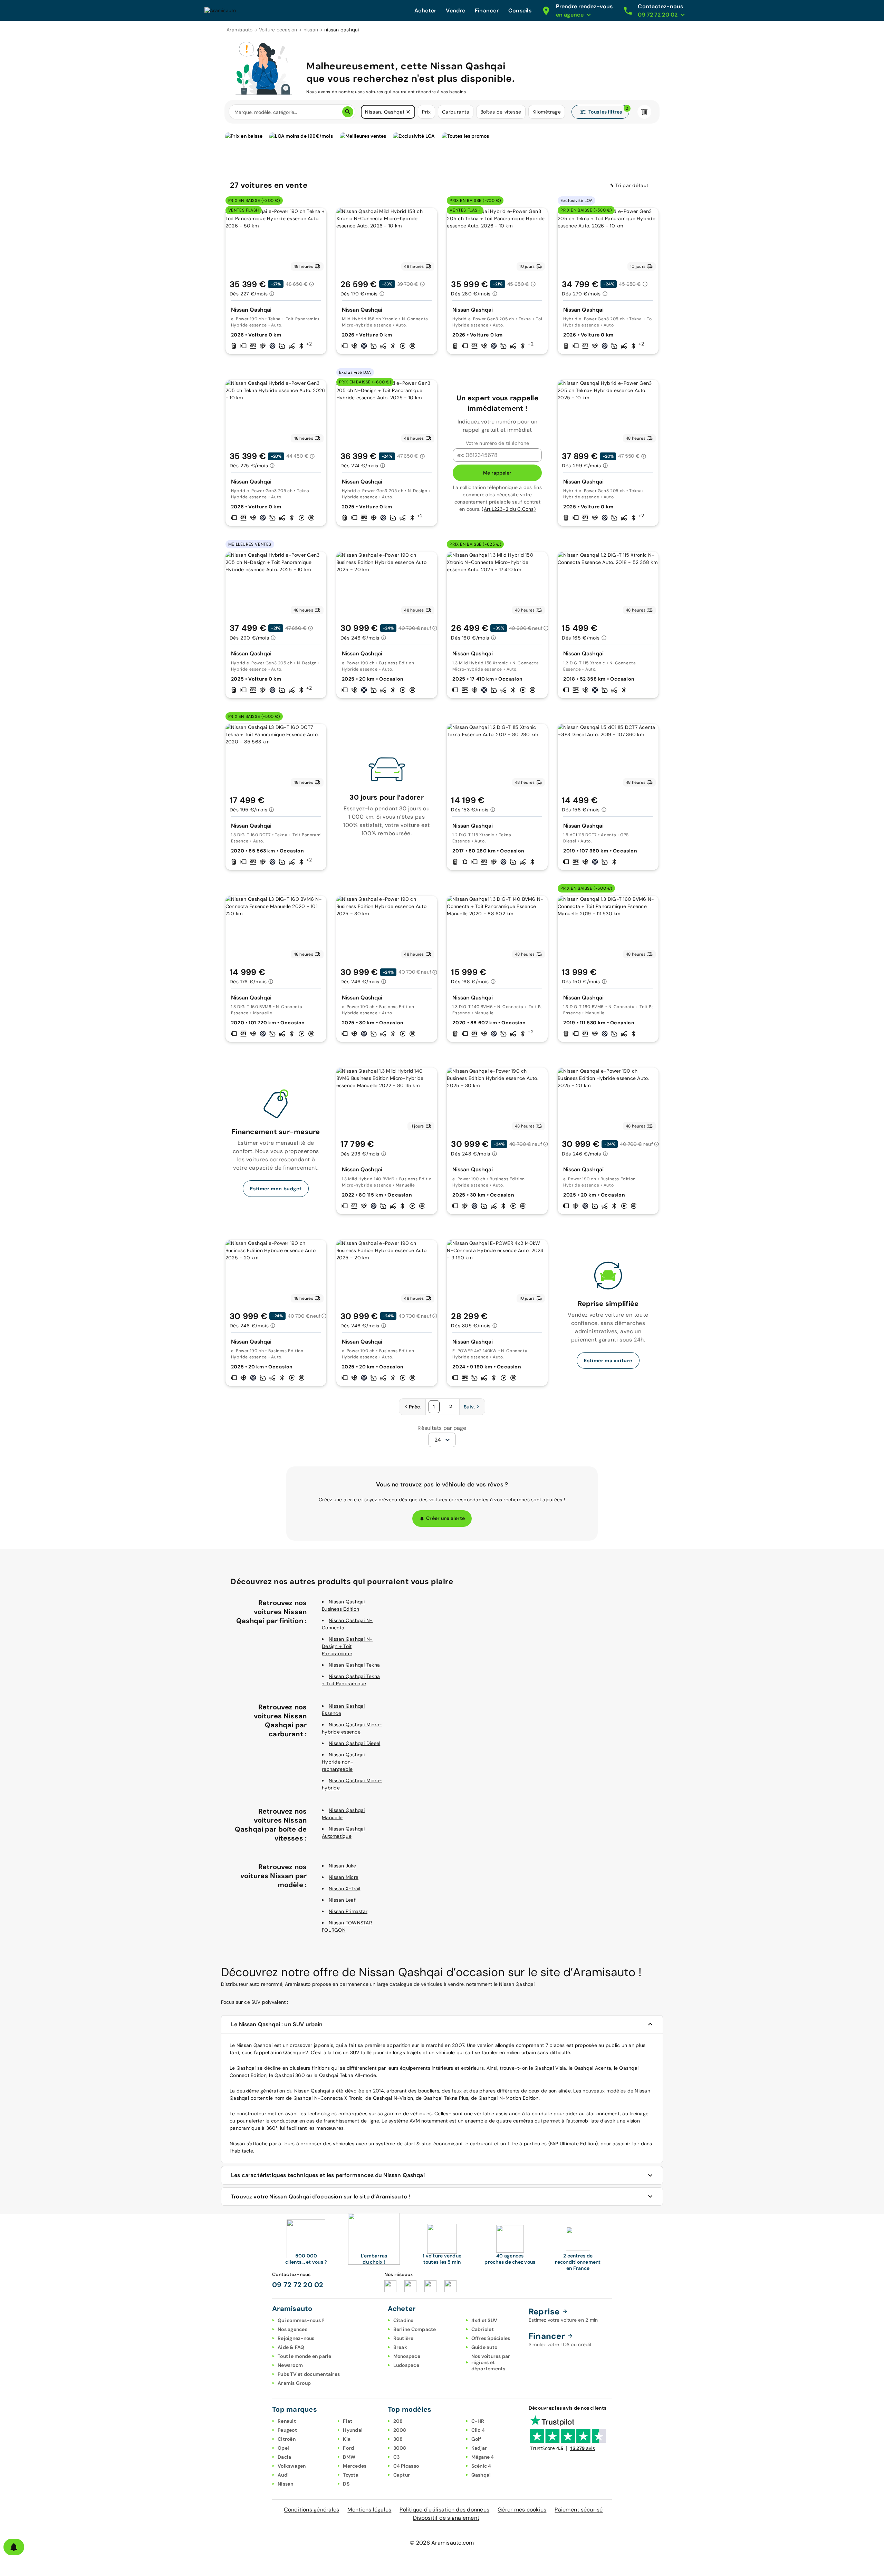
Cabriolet (483, 2329)
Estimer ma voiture (608, 1360)
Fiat (348, 2421)
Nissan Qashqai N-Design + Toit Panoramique (347, 1646)
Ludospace (406, 2365)
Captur (402, 2475)
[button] (408, 112)
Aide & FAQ (291, 2347)
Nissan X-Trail (345, 1889)
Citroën (287, 2439)
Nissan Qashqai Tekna (354, 1665)
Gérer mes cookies (522, 2510)
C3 (397, 2457)
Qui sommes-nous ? (301, 2320)
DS (346, 2484)
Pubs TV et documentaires (309, 2374)
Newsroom (290, 2365)
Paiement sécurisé (579, 2510)
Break (400, 2347)
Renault (287, 2421)
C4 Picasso (406, 2466)
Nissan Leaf (342, 1900)
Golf (476, 2439)
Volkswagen (292, 2466)
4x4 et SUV (484, 2320)
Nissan (286, 2484)
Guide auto (484, 2347)
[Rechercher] (348, 112)
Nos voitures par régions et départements (491, 2362)
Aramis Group (294, 2383)
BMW (349, 2457)
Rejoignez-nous (296, 2338)
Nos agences (292, 2329)
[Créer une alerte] (14, 2547)
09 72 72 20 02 (298, 2285)
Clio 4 (478, 2430)
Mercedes (355, 2466)
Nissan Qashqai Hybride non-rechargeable (343, 1762)
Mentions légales (369, 2510)
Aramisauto (240, 30)
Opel (283, 2448)
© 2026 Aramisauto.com (442, 2543)
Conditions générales (311, 2510)
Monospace (407, 2356)
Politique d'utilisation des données (444, 2510)
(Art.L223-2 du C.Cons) (509, 509)
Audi (283, 2475)
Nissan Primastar (348, 1911)
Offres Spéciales (491, 2338)
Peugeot (287, 2430)
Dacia (284, 2457)
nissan (311, 30)
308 (398, 2439)
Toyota (351, 2475)
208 (398, 2421)
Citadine (403, 2320)
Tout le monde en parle (305, 2356)
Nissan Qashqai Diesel (354, 1743)
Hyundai (353, 2430)
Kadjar (479, 2448)
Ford (348, 2448)
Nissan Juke (342, 1866)
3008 (400, 2448)
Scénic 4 (481, 2466)
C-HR (478, 2421)
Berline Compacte (415, 2329)
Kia (347, 2439)
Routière (403, 2338)
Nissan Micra (344, 1877)
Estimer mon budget (276, 1189)
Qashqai (481, 2475)
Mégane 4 (483, 2457)
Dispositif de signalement (446, 2518)
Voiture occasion (278, 30)
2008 (400, 2430)
